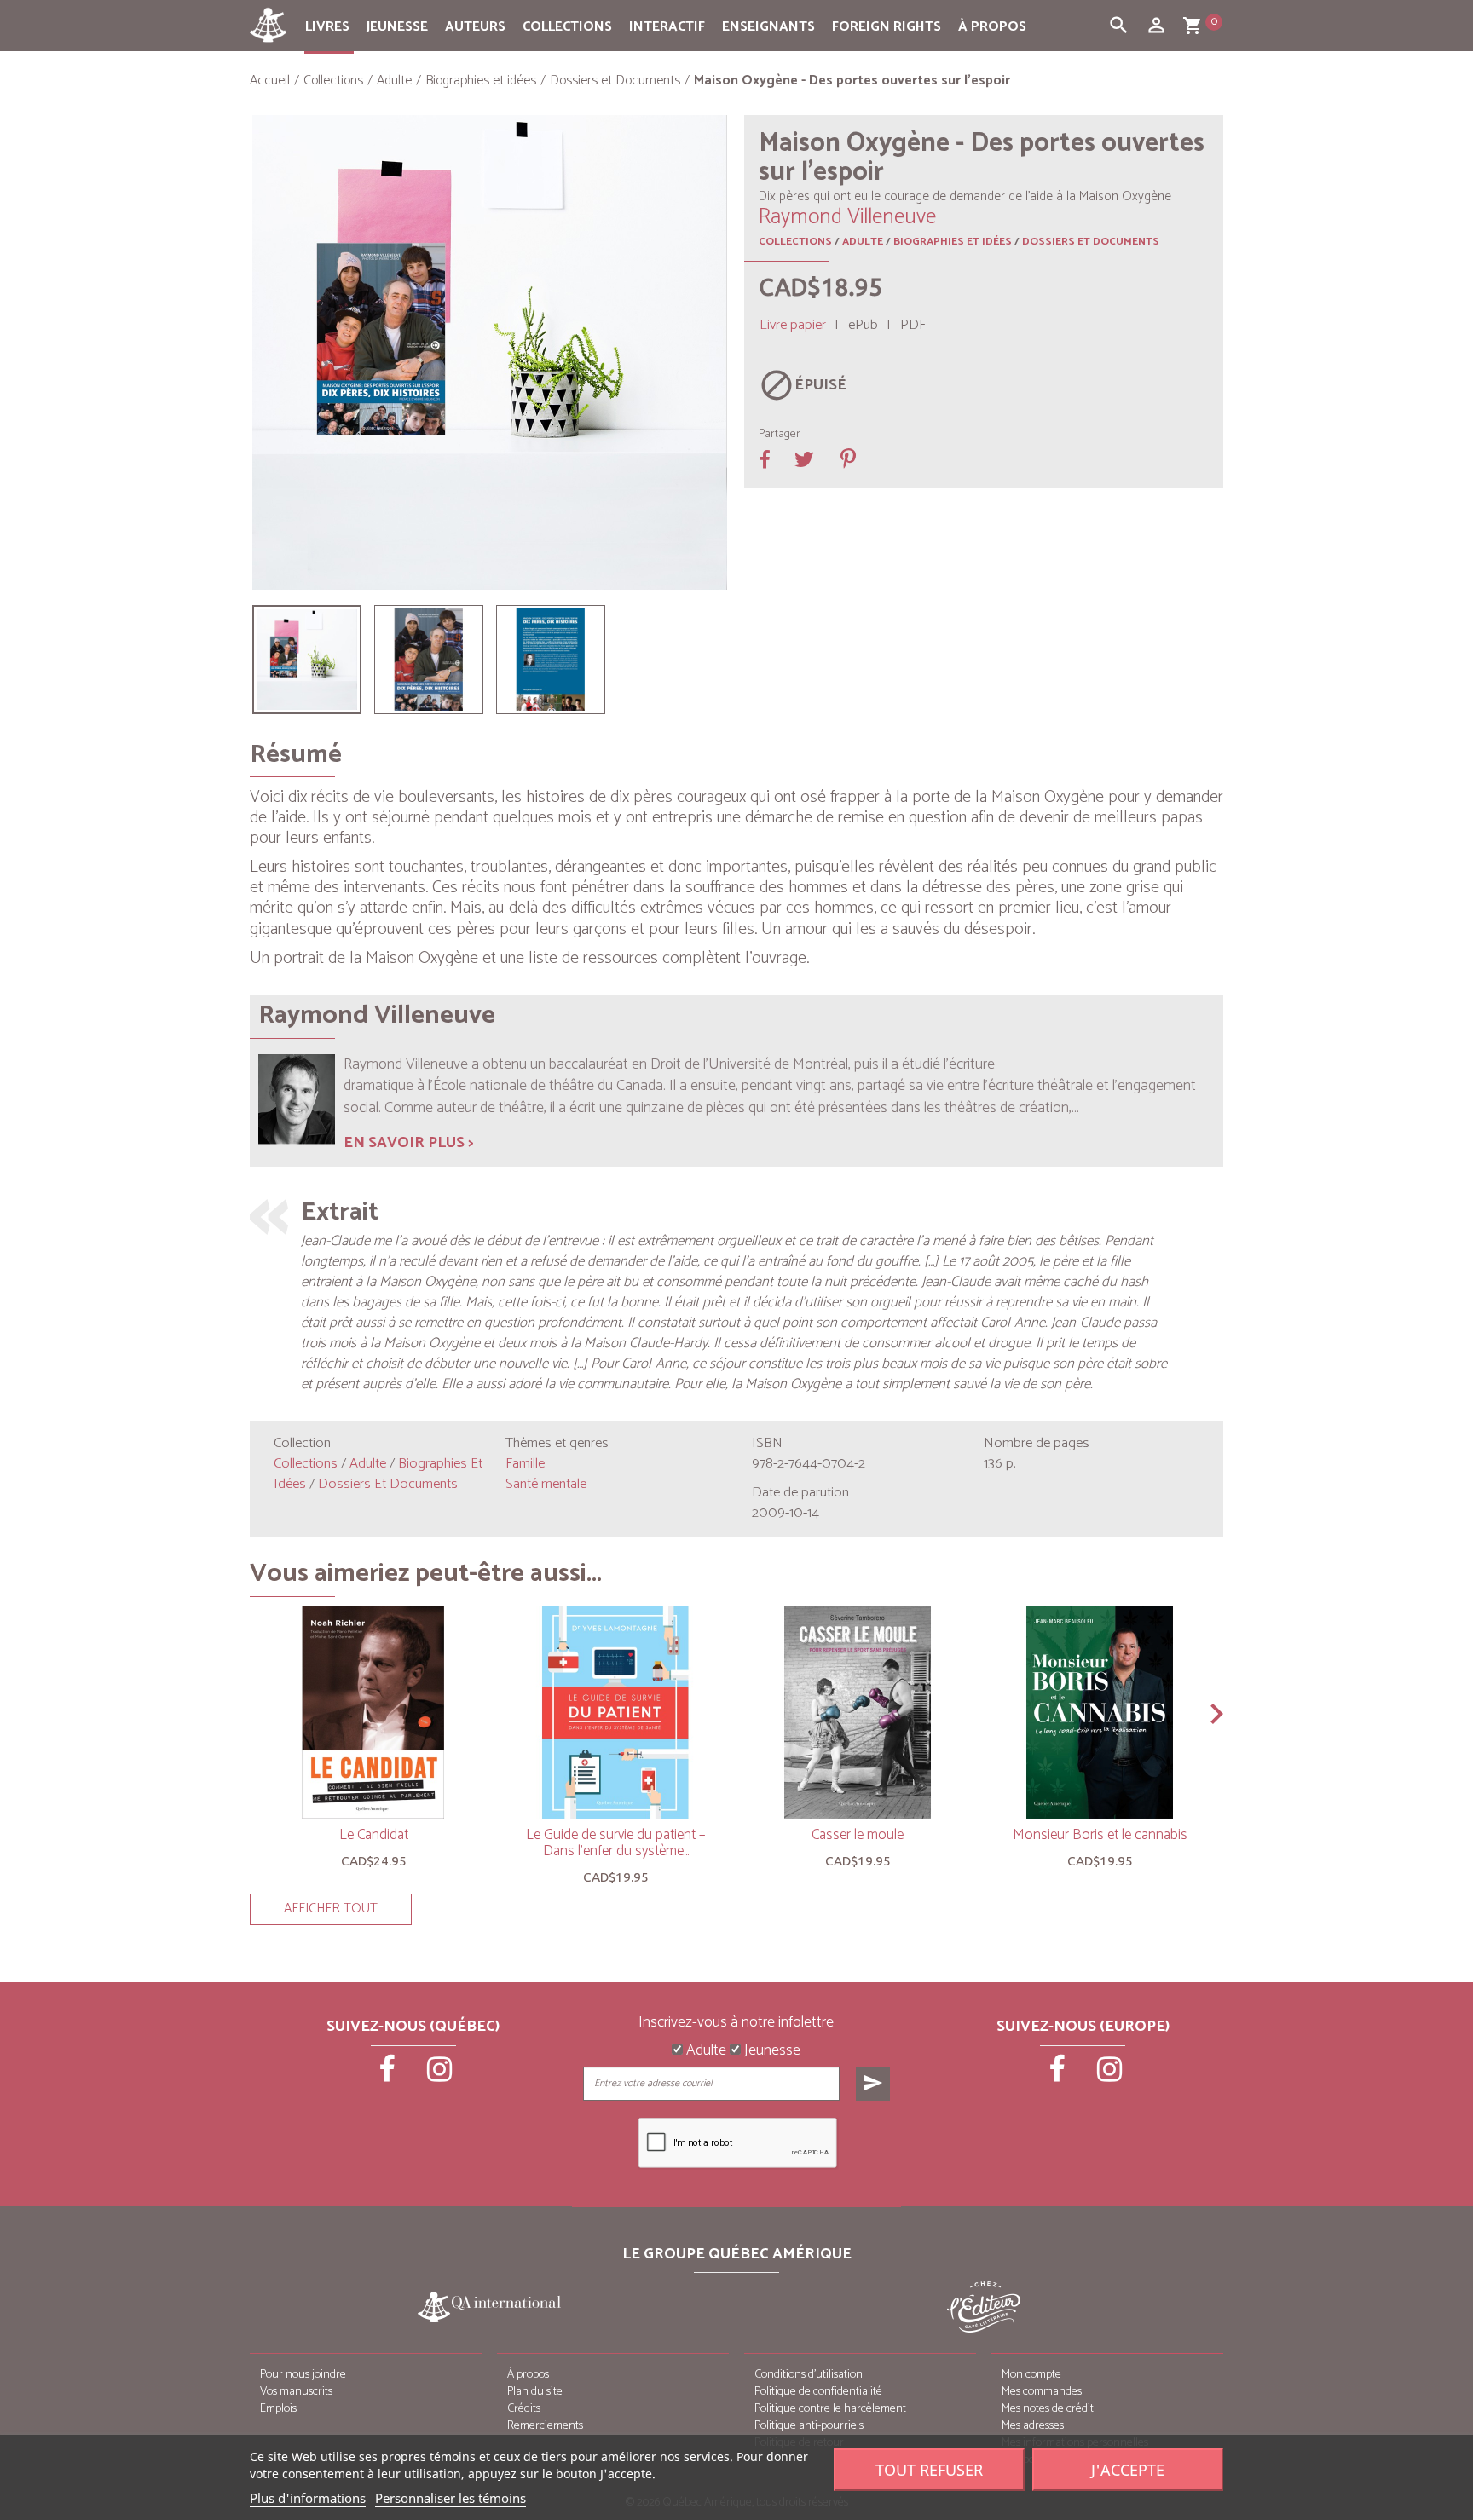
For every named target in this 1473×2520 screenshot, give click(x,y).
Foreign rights (887, 27)
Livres (327, 27)
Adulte (863, 242)
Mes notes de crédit (1048, 2409)
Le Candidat (374, 1835)
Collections (567, 27)
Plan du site (535, 2392)
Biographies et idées (953, 242)
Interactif (667, 27)
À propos (992, 27)
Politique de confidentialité (818, 2392)
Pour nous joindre (303, 2375)
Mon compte (1031, 2375)
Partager (780, 435)
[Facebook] (389, 2075)
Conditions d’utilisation (809, 2375)
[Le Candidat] (373, 1712)
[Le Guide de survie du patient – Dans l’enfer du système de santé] (615, 1712)
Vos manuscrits (296, 2392)
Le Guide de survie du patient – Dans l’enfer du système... (615, 1843)
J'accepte (1128, 2470)
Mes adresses (1033, 2426)
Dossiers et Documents (1091, 242)
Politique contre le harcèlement (830, 2409)
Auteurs (475, 27)
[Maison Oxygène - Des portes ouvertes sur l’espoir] (307, 660)
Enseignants (768, 27)
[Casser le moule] (858, 1712)
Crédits (524, 2409)
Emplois (278, 2409)
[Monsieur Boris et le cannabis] (1100, 1712)
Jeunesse (397, 27)
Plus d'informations (308, 2498)
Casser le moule (858, 1835)
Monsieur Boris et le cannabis (1100, 1835)
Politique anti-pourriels (809, 2426)
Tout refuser (929, 2470)
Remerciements (545, 2426)
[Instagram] (440, 2075)
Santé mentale (546, 1484)
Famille (525, 1464)
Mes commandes (1042, 2392)
